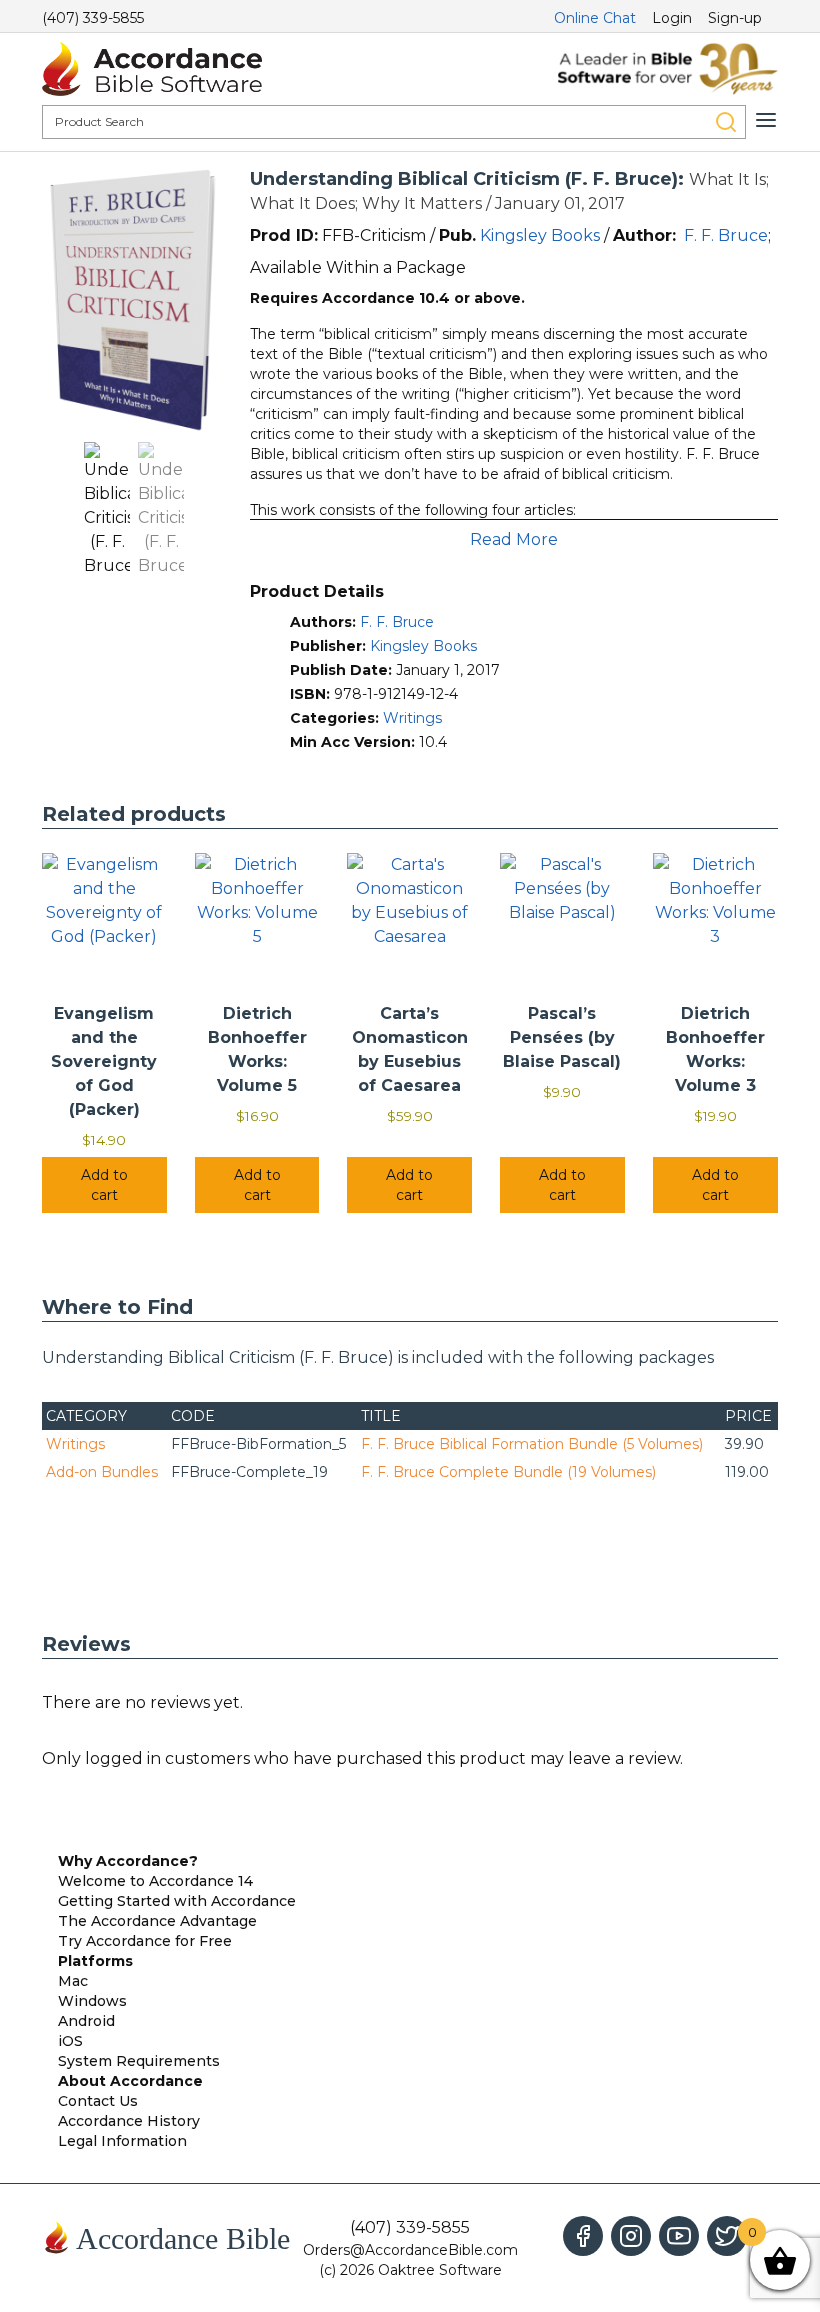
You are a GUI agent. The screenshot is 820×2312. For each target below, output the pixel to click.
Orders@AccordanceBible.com (410, 2250)
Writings (412, 718)
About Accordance (130, 2081)
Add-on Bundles (102, 1472)
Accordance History (129, 2121)
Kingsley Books (540, 235)
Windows (92, 2001)
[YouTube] (679, 2236)
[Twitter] (727, 2236)
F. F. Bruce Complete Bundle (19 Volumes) (508, 1472)
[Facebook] (583, 2236)
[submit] (726, 122)
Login (672, 18)
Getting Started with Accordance (177, 1901)
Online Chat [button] (595, 18)
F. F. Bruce (726, 235)
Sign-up (735, 18)
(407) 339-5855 (93, 18)
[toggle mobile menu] (766, 120)
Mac (73, 1981)
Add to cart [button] (104, 1185)
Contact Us (98, 2101)
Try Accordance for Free (145, 1941)
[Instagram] (631, 2236)
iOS (70, 2041)
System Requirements (139, 2061)
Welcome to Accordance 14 (155, 1881)
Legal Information (122, 2141)
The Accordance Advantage (157, 1921)
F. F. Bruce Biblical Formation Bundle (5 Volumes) (532, 1444)
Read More (514, 539)
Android (86, 2021)
